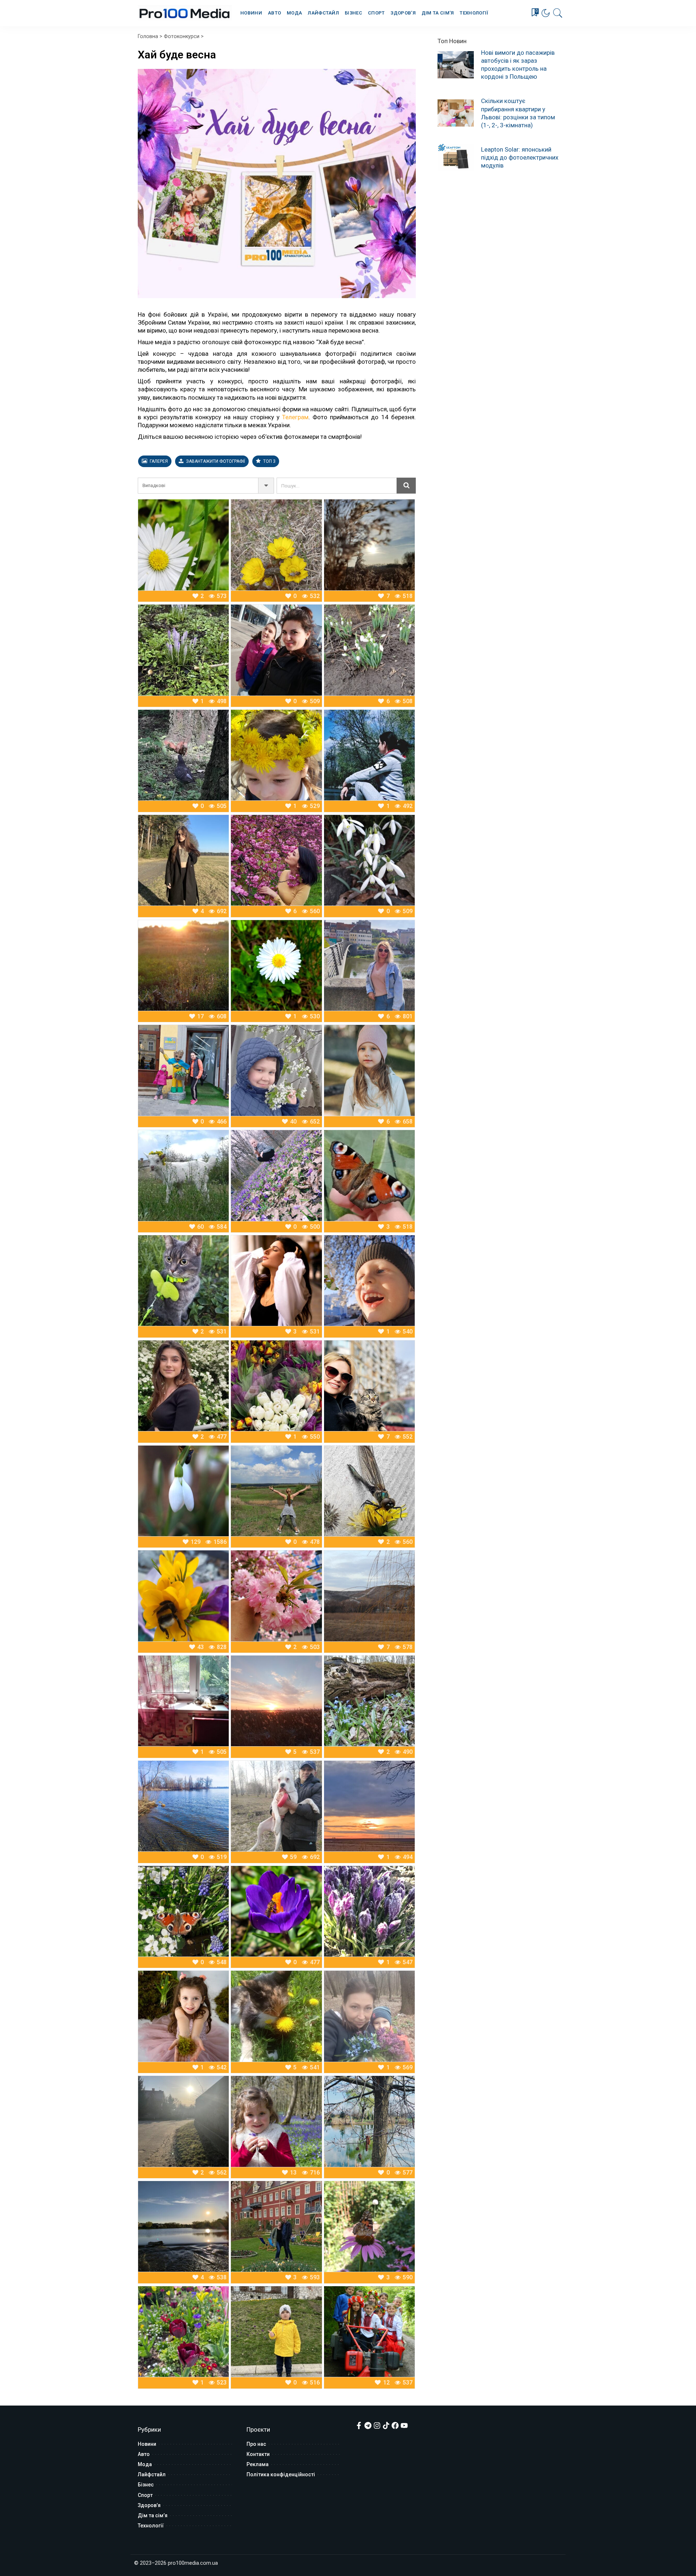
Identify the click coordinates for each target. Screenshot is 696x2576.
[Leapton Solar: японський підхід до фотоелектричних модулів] (456, 157)
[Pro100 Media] (185, 13)
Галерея (158, 461)
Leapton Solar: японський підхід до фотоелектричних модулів (520, 157)
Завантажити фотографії (215, 461)
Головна (148, 36)
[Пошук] (558, 13)
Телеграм (295, 417)
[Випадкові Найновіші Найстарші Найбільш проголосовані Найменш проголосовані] (206, 486)
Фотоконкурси (182, 36)
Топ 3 (269, 461)
